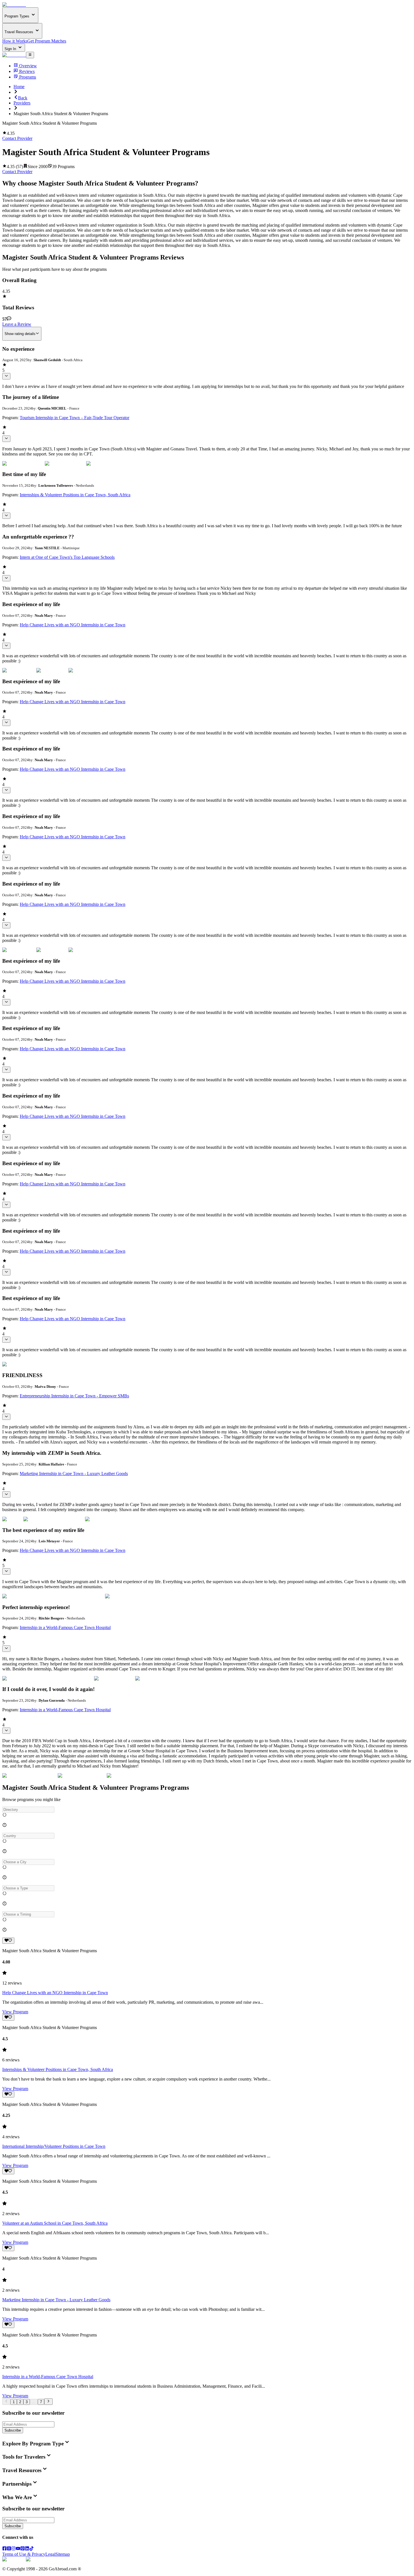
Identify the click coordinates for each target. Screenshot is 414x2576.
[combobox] (28, 1810)
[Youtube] (18, 2549)
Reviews (27, 71)
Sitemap (63, 2554)
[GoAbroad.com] (14, 5)
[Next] (48, 2401)
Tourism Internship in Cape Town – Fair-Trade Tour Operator (74, 418)
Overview (28, 66)
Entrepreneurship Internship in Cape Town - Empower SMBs (74, 1396)
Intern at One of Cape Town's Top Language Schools (67, 557)
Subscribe (13, 2430)
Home (19, 87)
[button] (207, 1810)
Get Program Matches (47, 41)
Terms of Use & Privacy (24, 2554)
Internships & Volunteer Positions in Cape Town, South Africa (75, 495)
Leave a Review (17, 324)
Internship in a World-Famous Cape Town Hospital (65, 1627)
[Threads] (9, 2549)
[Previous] (6, 2401)
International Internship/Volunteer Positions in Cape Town (54, 2146)
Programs (28, 77)
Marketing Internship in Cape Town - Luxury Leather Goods (74, 1474)
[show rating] (6, 376)
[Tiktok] (32, 2549)
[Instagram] (14, 2549)
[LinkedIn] (27, 2549)
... (34, 2402)
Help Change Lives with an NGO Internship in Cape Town (73, 625)
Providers (22, 103)
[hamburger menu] (30, 55)
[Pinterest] (23, 2549)
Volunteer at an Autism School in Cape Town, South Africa (55, 2223)
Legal (50, 2554)
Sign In (11, 49)
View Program (15, 2012)
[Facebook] (5, 2549)
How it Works (15, 41)
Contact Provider (17, 138)
